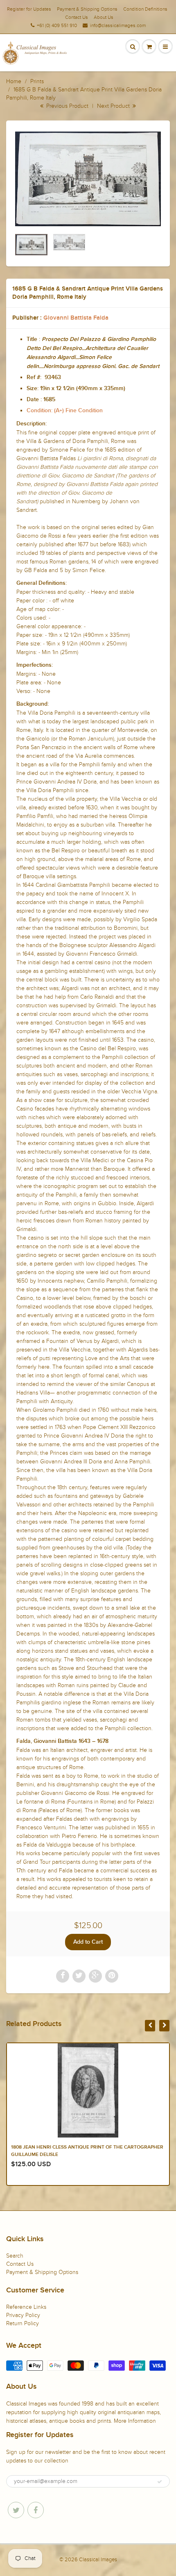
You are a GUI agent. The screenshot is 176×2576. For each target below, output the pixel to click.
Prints (37, 81)
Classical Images (98, 2560)
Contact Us (77, 17)
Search (15, 2256)
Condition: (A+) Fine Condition (65, 411)
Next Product (114, 106)
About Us (104, 17)
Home (14, 81)
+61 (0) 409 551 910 (57, 25)
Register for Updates (29, 9)
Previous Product (67, 106)
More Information (135, 2421)
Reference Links (26, 2307)
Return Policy (23, 2323)
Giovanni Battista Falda (76, 318)
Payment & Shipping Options (87, 9)
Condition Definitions (145, 9)
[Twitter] (16, 2510)
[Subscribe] (160, 2482)
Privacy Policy (23, 2315)
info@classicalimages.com (118, 25)
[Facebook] (36, 2510)
